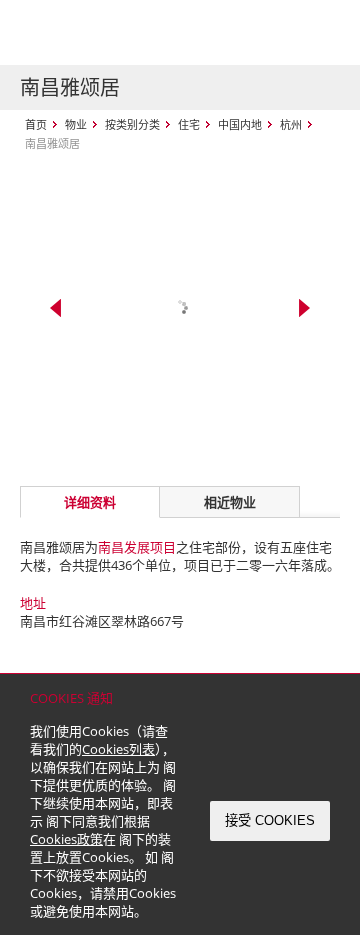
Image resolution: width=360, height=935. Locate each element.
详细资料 (90, 502)
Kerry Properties (141, 32)
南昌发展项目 (137, 547)
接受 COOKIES (270, 820)
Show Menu (320, 33)
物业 (76, 124)
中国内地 (240, 124)
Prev (55, 308)
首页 (36, 124)
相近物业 (230, 502)
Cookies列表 (118, 749)
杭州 (291, 124)
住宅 (189, 124)
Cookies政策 (66, 839)
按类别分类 (132, 124)
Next (304, 308)
